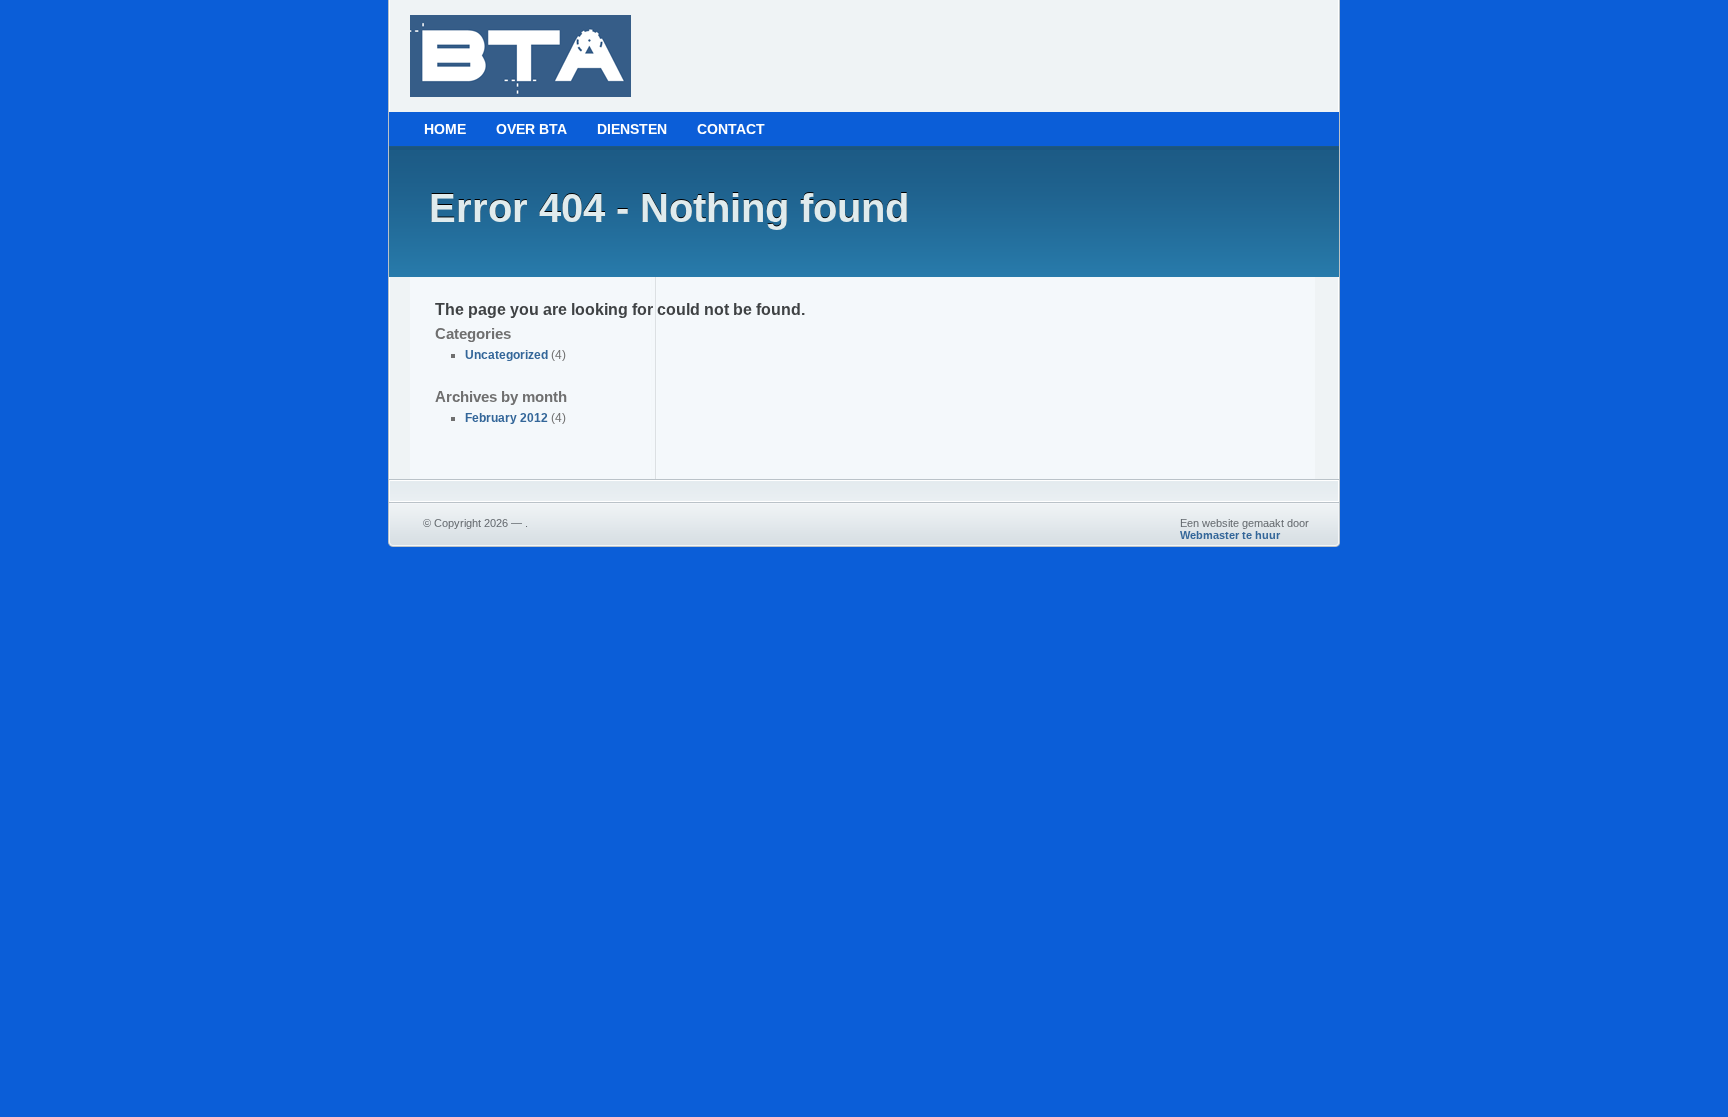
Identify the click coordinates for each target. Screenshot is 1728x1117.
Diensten (632, 129)
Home (445, 129)
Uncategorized (506, 355)
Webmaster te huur (1230, 535)
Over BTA (531, 129)
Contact (731, 129)
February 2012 (506, 418)
